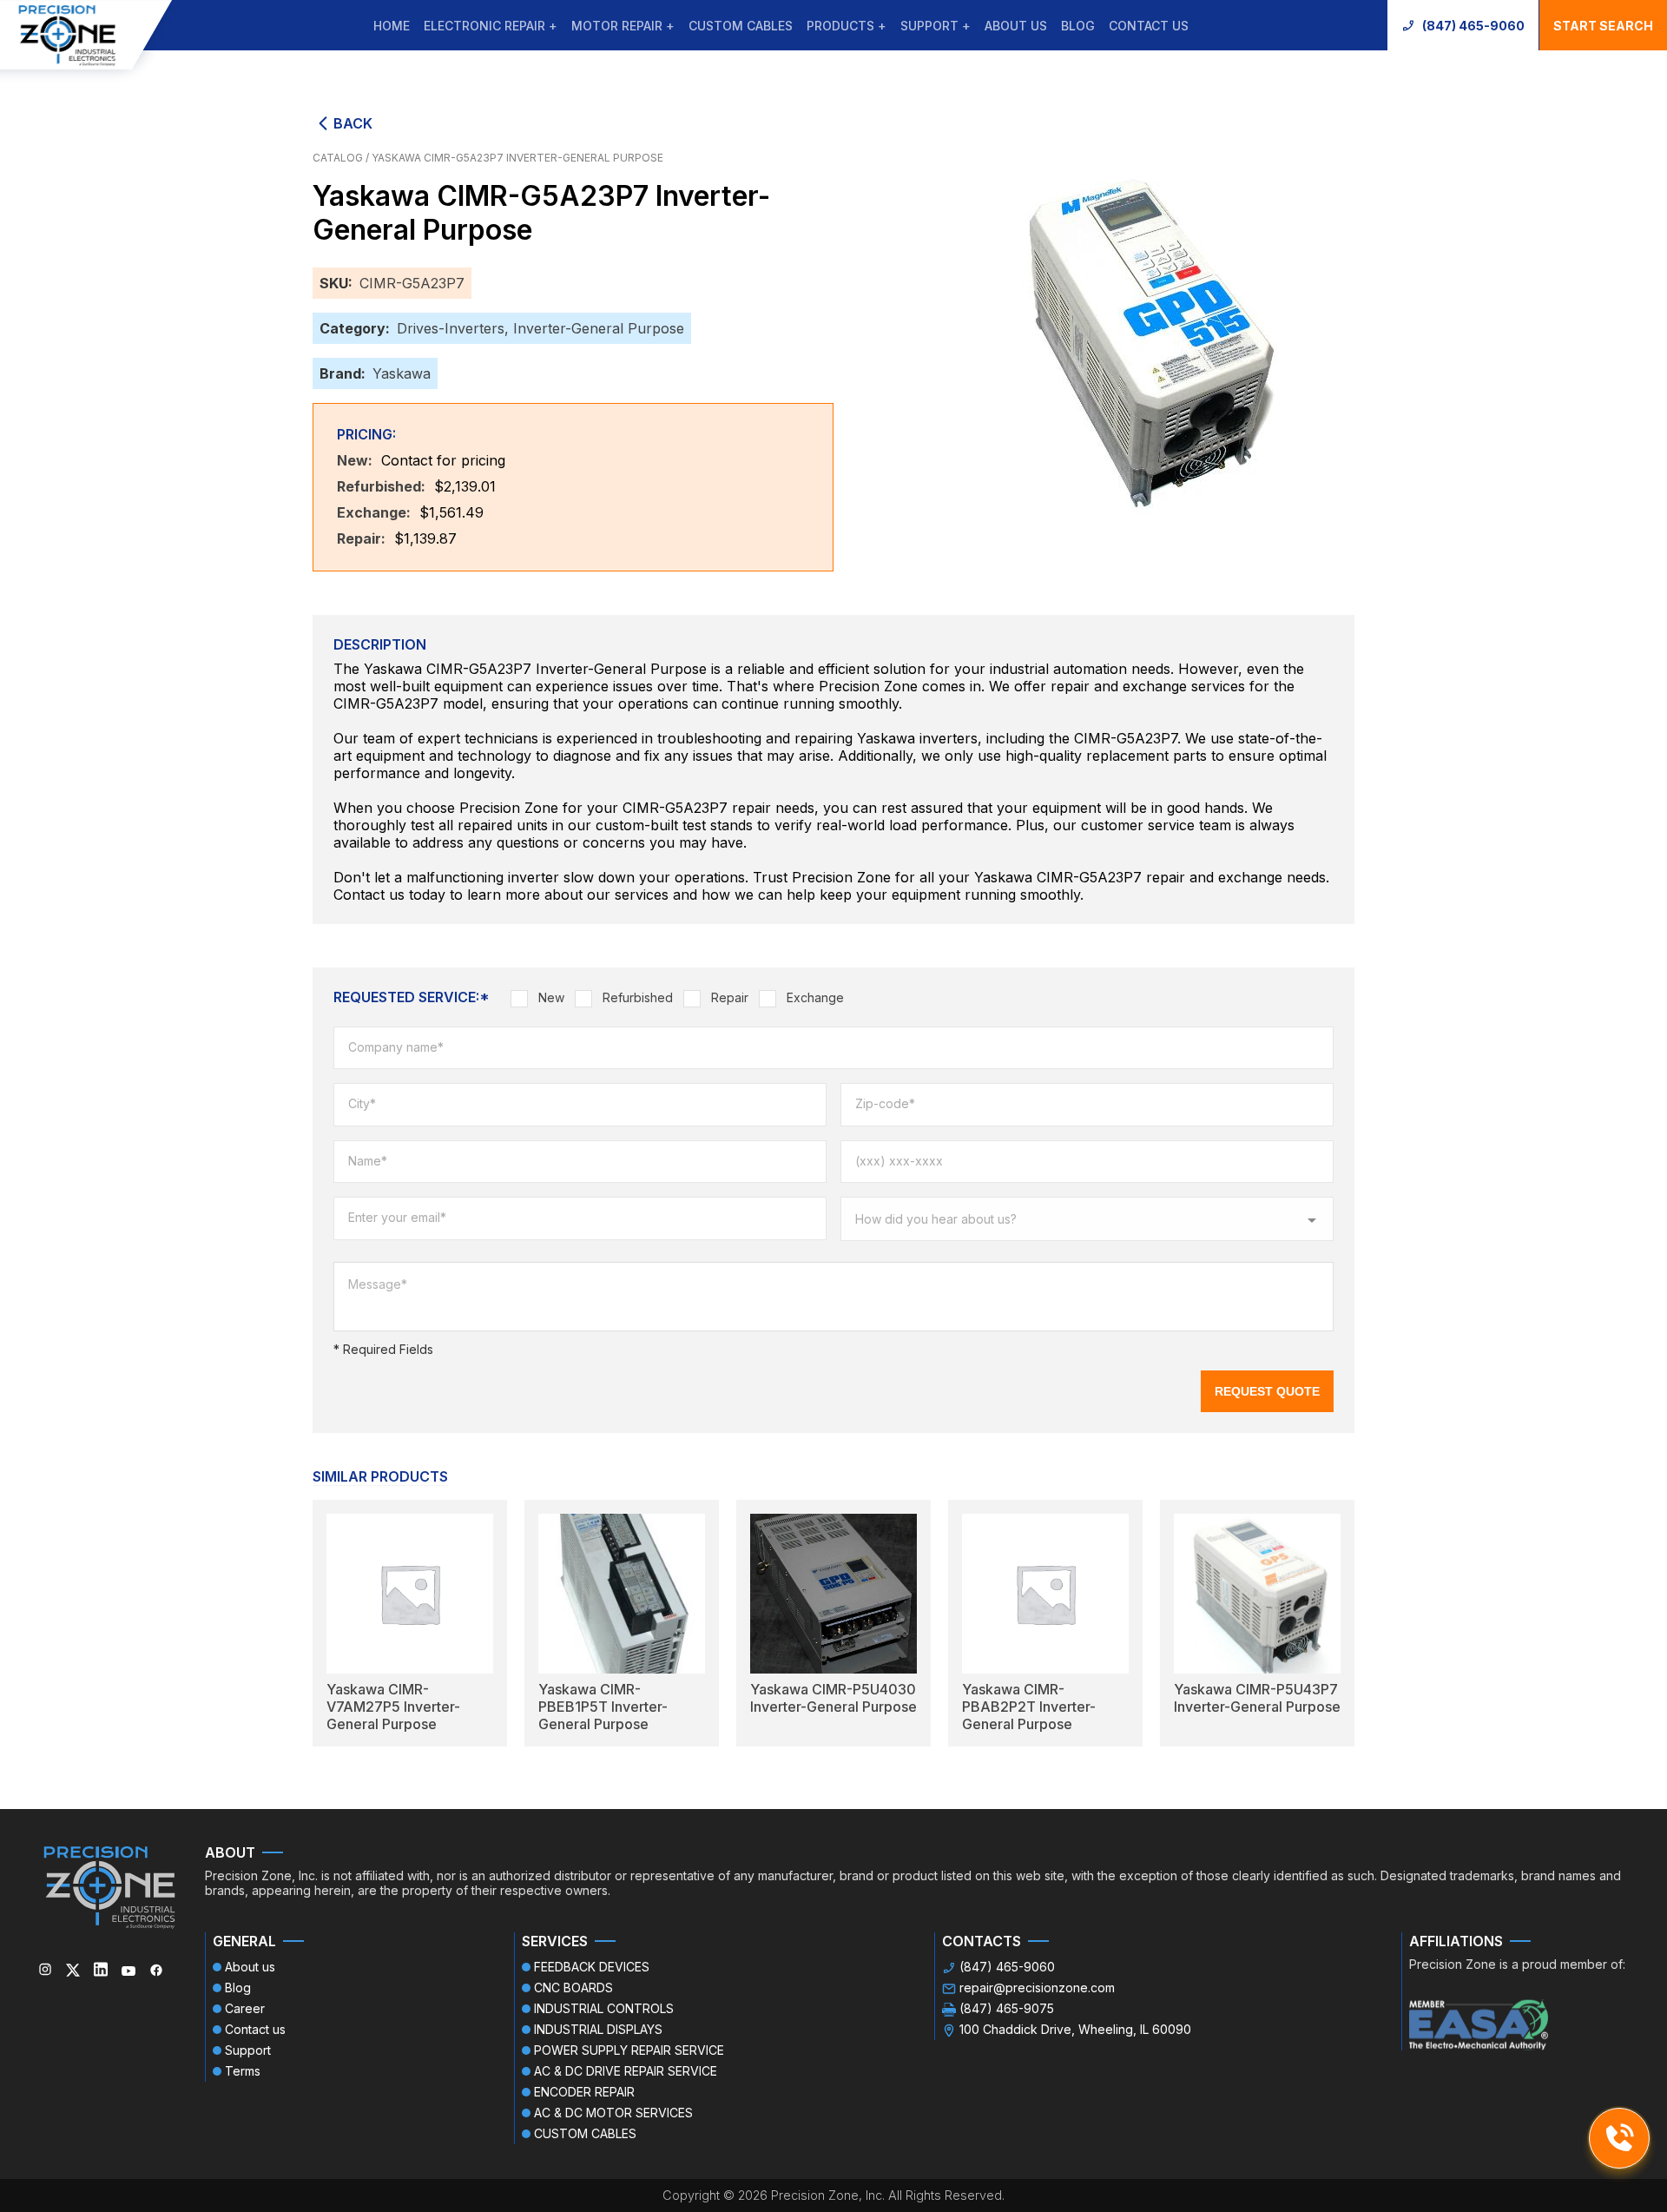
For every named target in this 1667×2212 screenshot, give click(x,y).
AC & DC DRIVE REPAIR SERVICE (626, 2071)
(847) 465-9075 (1007, 2008)
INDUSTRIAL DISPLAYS (598, 2029)
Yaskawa (402, 373)
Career (245, 2008)
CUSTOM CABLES (741, 26)
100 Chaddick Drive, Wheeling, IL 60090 (1075, 2029)
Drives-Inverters (451, 328)
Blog (1078, 26)
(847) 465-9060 (1473, 26)
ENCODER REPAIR (584, 2092)
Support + (936, 26)
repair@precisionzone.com (1037, 1987)
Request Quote (1267, 1391)
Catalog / (342, 158)
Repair (730, 997)
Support (248, 2050)
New (551, 997)
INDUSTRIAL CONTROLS (604, 2008)
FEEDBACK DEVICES (592, 1967)
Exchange (815, 997)
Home (392, 26)
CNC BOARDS (573, 1987)
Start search (1603, 26)
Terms (243, 2071)
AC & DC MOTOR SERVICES (613, 2113)
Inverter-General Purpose (599, 328)
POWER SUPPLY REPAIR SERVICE (629, 2050)
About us (1016, 26)
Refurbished (638, 997)
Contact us (1149, 26)
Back (353, 123)
